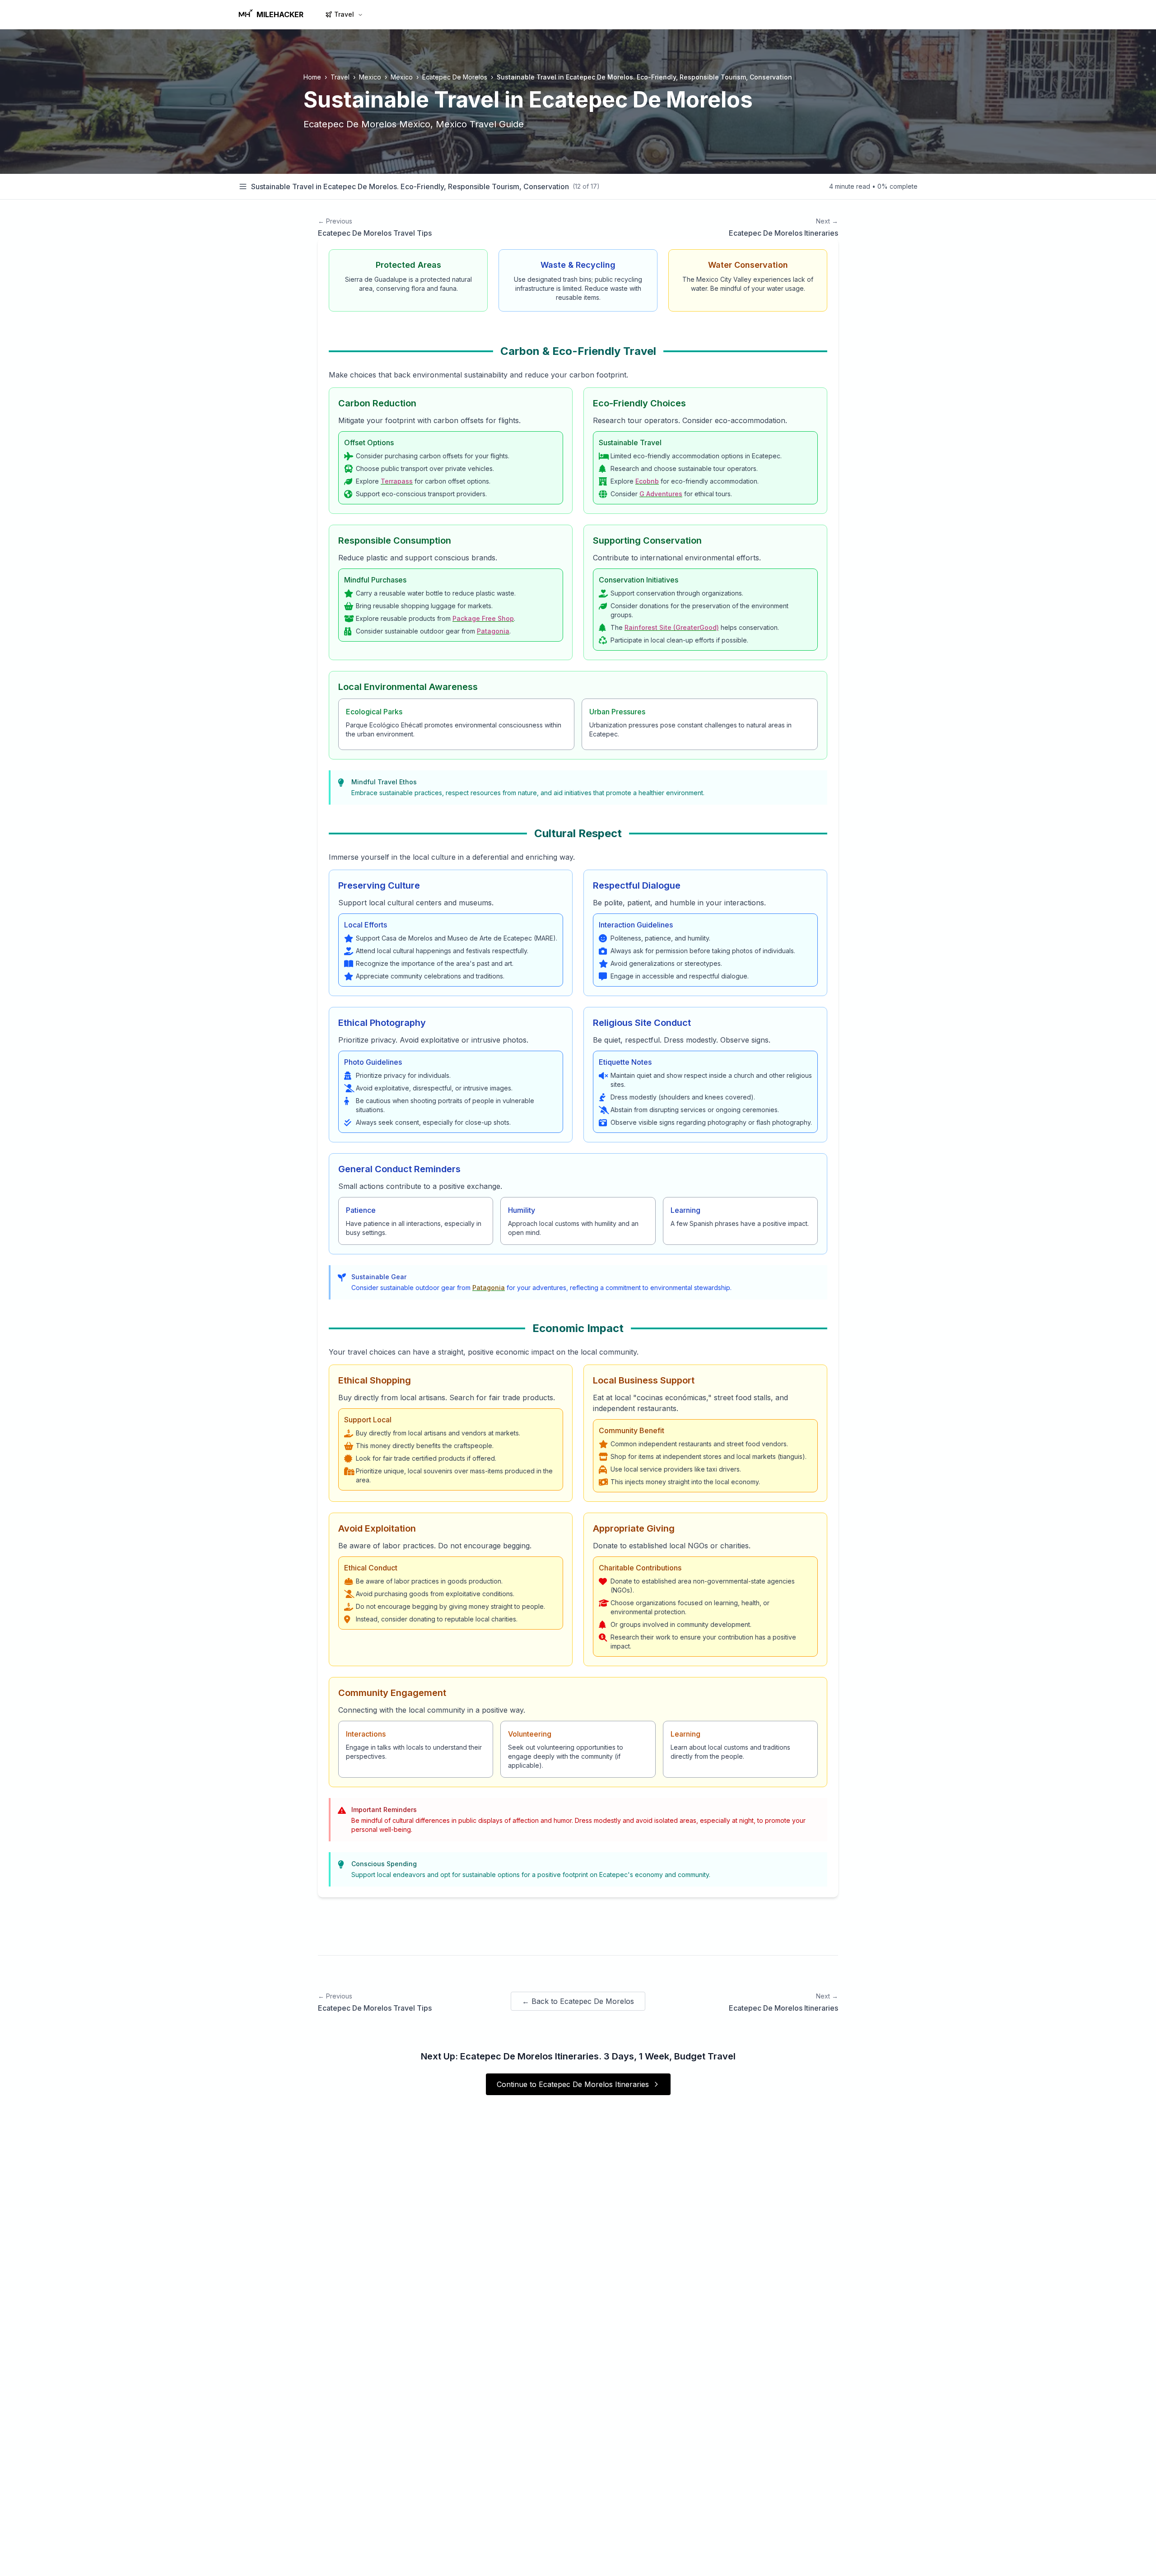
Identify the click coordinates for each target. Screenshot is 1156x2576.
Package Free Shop (483, 618)
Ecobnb (647, 481)
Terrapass (397, 481)
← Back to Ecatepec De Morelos (578, 2001)
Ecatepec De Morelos (455, 77)
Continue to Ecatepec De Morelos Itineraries (573, 2084)
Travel (344, 14)
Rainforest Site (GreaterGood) (672, 627)
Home (312, 77)
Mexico (370, 77)
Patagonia (493, 631)
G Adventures (661, 494)
